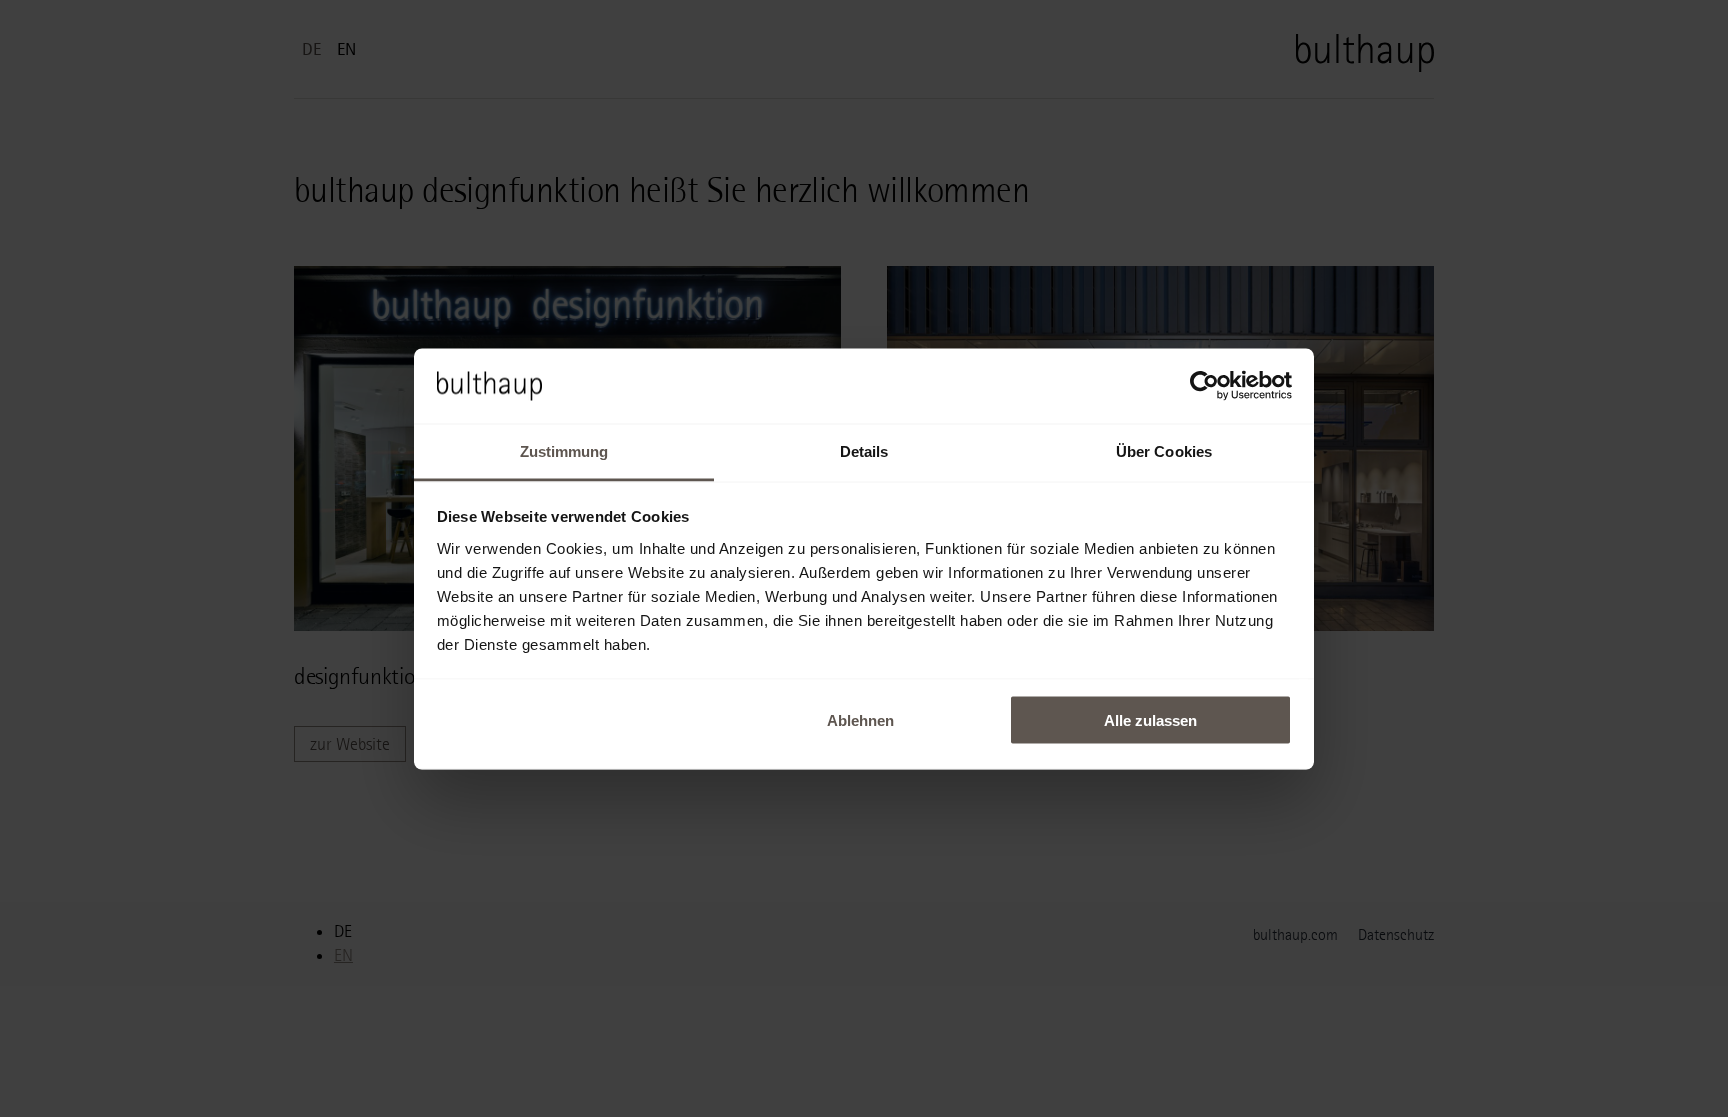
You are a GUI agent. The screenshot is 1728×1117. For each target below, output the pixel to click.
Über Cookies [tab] (1164, 450)
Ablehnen (860, 720)
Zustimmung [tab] (564, 450)
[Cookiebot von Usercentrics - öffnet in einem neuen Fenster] (1204, 386)
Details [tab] (864, 450)
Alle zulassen (1150, 720)
